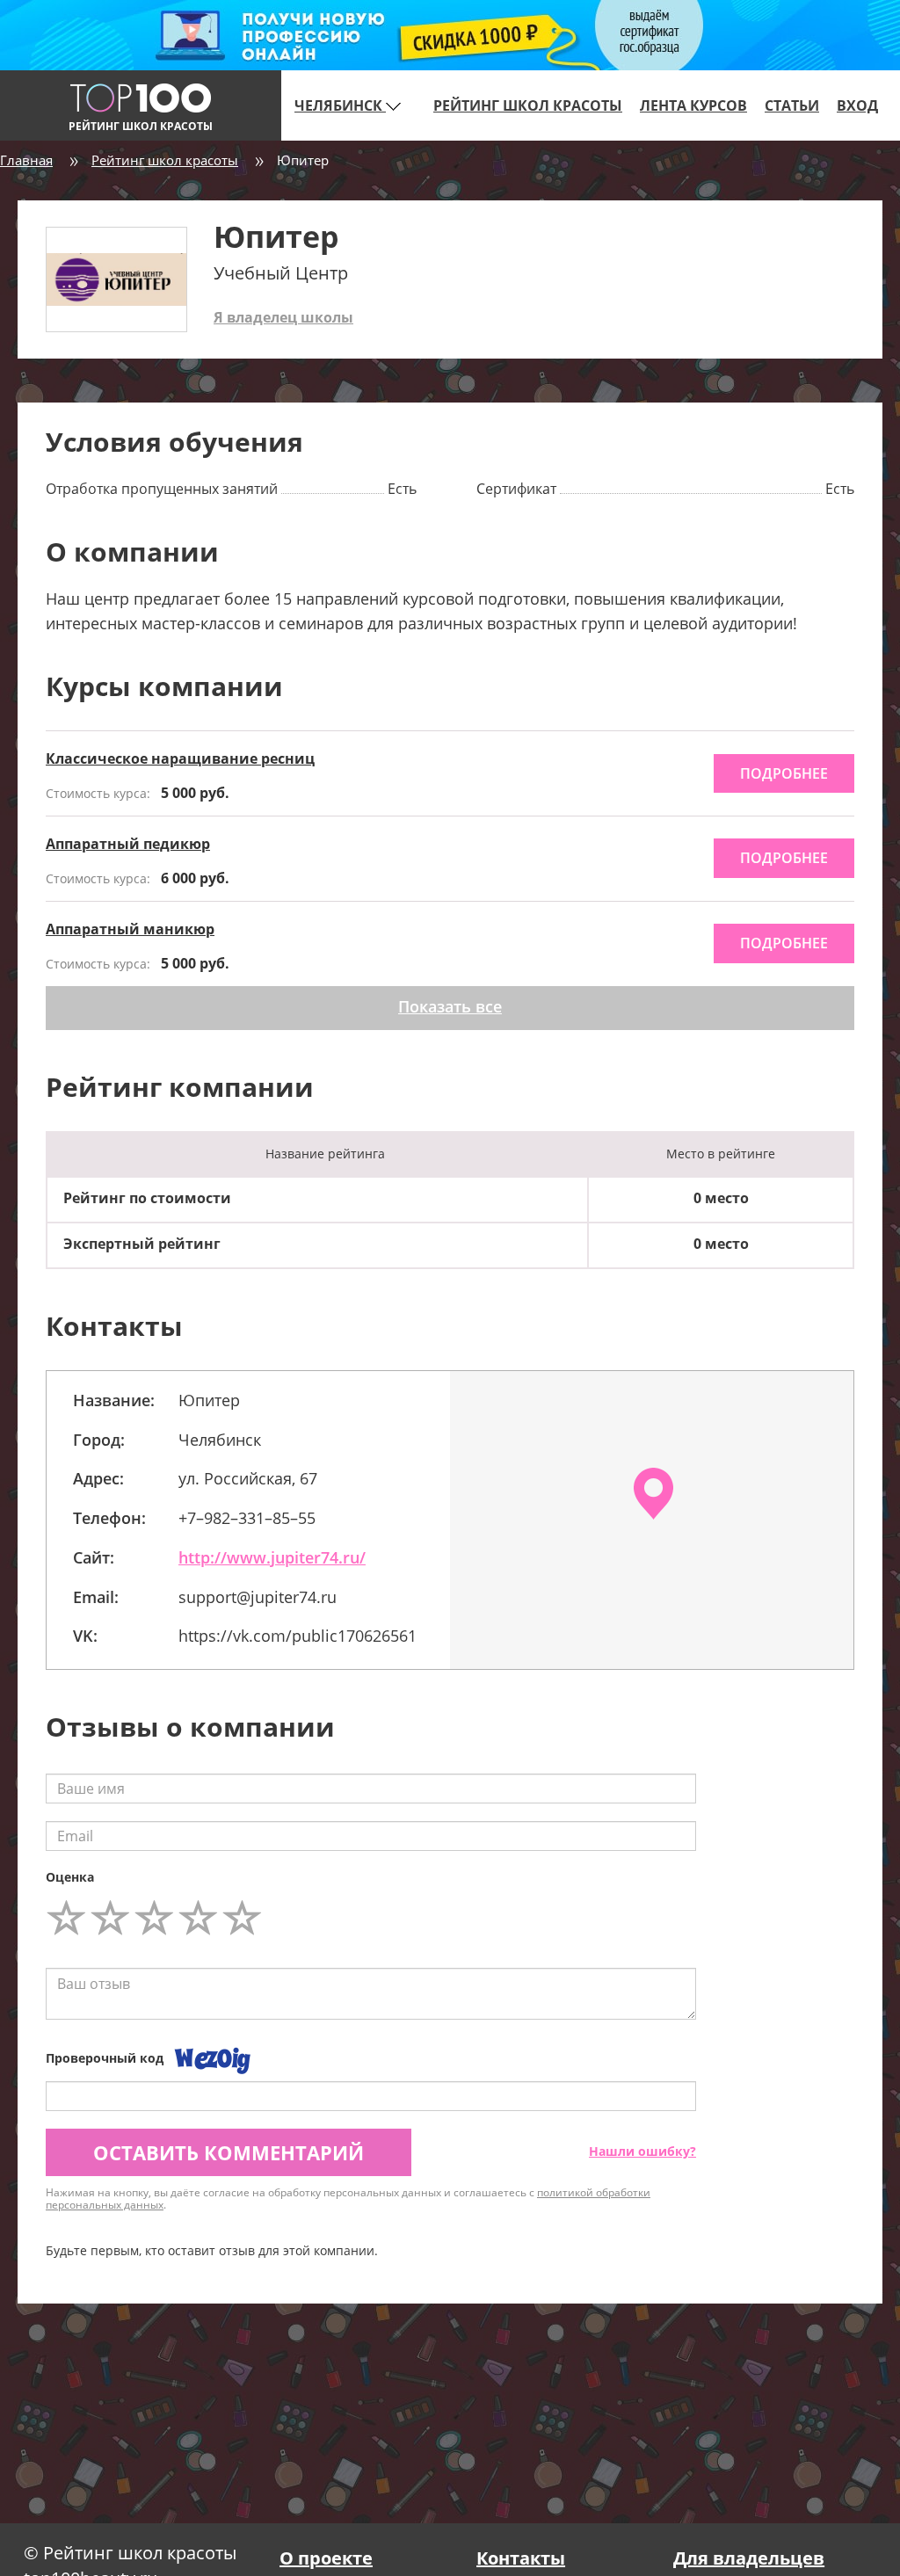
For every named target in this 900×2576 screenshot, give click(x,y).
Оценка (70, 1877)
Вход (857, 105)
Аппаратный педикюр (128, 844)
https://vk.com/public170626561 (298, 1636)
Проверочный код (105, 2058)
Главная (26, 160)
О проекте (326, 2558)
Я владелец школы (283, 317)
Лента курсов (693, 105)
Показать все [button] (450, 1006)
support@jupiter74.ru (258, 1597)
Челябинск (340, 105)
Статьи (792, 105)
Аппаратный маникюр (130, 929)
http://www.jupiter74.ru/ (272, 1557)
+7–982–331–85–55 (247, 1518)
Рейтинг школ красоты (528, 105)
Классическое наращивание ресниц (180, 758)
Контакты (521, 2558)
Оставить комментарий (229, 2152)
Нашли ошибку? (642, 2151)
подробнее (784, 773)
